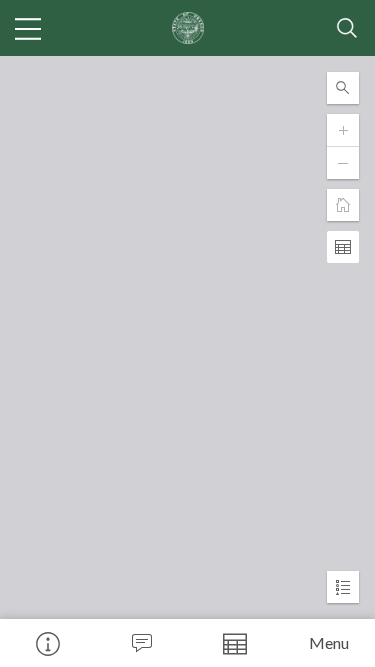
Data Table (235, 643)
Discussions (141, 643)
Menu (329, 642)
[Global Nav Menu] (28, 28)
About (47, 643)
